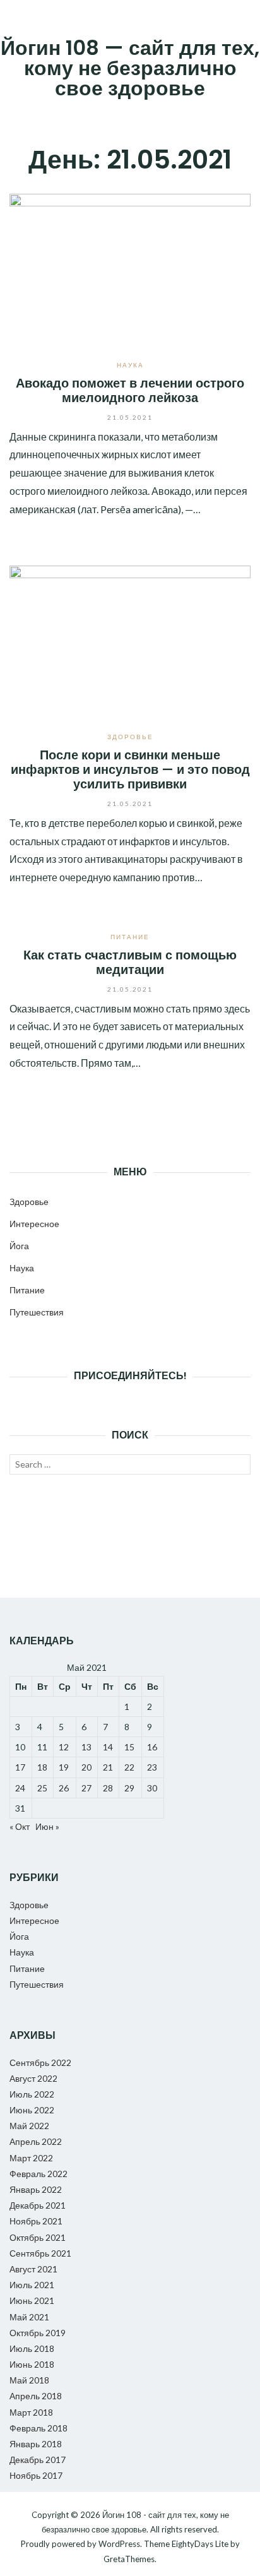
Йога (19, 1246)
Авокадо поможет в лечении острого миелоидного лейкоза (130, 390)
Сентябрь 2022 (40, 2063)
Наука (130, 365)
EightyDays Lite (200, 2544)
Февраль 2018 (38, 2428)
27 (86, 1788)
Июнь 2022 (32, 2110)
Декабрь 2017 (38, 2460)
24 (20, 1788)
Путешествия (37, 1312)
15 (129, 1747)
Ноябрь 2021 (36, 2221)
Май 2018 (29, 2380)
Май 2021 (29, 2317)
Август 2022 (33, 2078)
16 (152, 1747)
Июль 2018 (32, 2348)
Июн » (47, 1826)
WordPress (119, 2544)
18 (42, 1767)
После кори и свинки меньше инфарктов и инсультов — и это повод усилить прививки (130, 770)
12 (64, 1747)
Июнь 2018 (32, 2364)
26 (64, 1788)
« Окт (20, 1826)
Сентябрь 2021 (40, 2253)
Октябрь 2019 (38, 2333)
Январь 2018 (36, 2444)
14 (108, 1747)
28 (108, 1788)
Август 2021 (33, 2269)
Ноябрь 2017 (36, 2475)
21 (108, 1767)
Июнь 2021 (32, 2300)
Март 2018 (31, 2412)
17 (20, 1767)
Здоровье (130, 737)
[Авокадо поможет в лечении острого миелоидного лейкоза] (130, 267)
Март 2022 (31, 2158)
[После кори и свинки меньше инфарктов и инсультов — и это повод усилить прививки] (130, 639)
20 (86, 1767)
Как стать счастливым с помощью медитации (130, 962)
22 (129, 1767)
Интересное (34, 1224)
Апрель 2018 (36, 2396)
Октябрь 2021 (38, 2237)
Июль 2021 (32, 2285)
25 (42, 1788)
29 (129, 1788)
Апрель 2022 (36, 2141)
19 (64, 1767)
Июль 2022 (32, 2094)
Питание (130, 937)
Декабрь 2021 (38, 2205)
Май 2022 (29, 2126)
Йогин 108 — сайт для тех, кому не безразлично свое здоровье (130, 68)
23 (152, 1767)
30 (152, 1788)
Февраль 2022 (38, 2174)
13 (86, 1747)
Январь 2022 (36, 2189)
